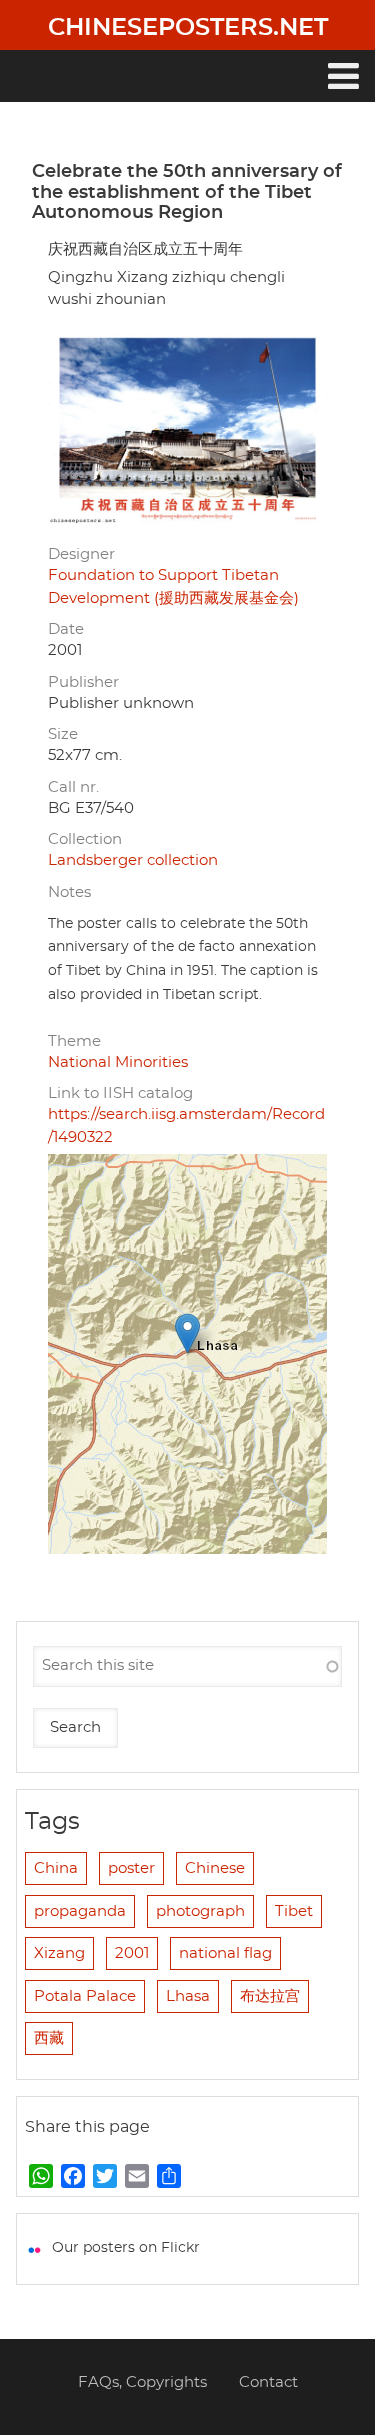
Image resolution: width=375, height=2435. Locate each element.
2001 (132, 1953)
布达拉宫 (270, 1996)
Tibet (294, 1911)
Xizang (59, 1953)
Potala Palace (85, 1996)
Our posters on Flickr (126, 2248)
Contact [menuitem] (268, 2382)
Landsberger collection (133, 860)
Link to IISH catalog (120, 1093)
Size (63, 734)
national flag (225, 1953)
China (56, 1868)
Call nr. (73, 787)
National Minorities (118, 1062)
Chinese (215, 1868)
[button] (187, 1333)
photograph (200, 1911)
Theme (74, 1041)
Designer (81, 554)
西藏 (49, 2038)
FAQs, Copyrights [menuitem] (142, 2382)
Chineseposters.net (188, 28)
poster (131, 1868)
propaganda (80, 1911)
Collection (85, 839)
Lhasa (188, 1996)
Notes (69, 892)
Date (66, 629)
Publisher (83, 682)
